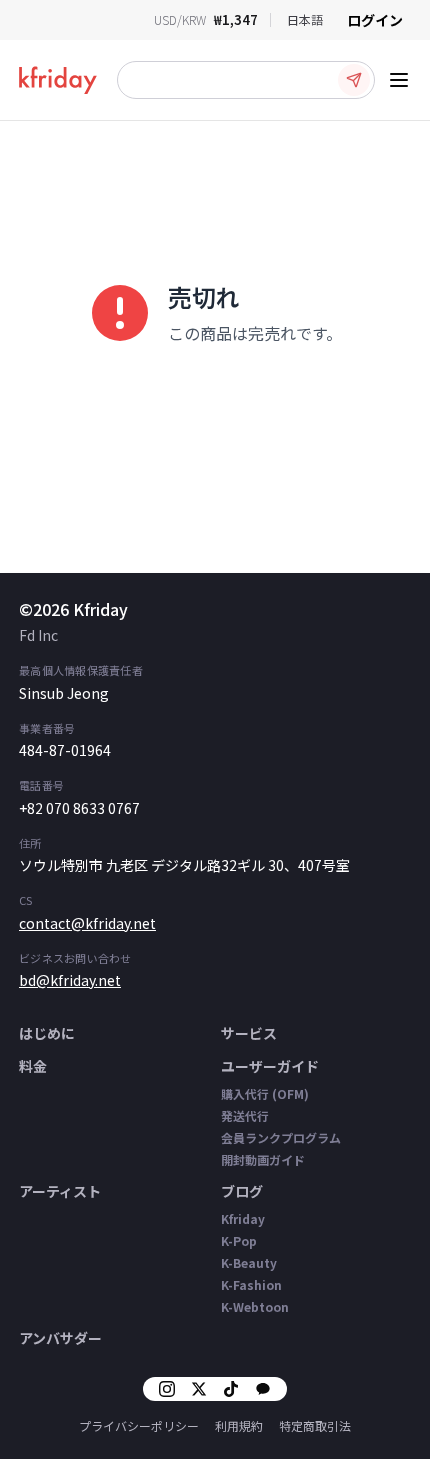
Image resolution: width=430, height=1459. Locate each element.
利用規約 (239, 1425)
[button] (246, 80)
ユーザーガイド (270, 1066)
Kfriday (243, 1218)
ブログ (242, 1191)
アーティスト (60, 1191)
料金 (33, 1066)
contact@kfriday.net (87, 923)
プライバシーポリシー (139, 1425)
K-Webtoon (255, 1306)
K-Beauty (249, 1262)
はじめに (47, 1033)
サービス (249, 1033)
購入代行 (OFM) (265, 1093)
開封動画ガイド (263, 1159)
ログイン (375, 20)
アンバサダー (60, 1338)
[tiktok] (231, 1389)
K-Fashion (251, 1284)
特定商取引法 (315, 1425)
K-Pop (239, 1240)
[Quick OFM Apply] (354, 80)
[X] (199, 1389)
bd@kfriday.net (70, 980)
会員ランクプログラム (281, 1137)
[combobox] (305, 20)
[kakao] (263, 1389)
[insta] (167, 1389)
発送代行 (245, 1115)
